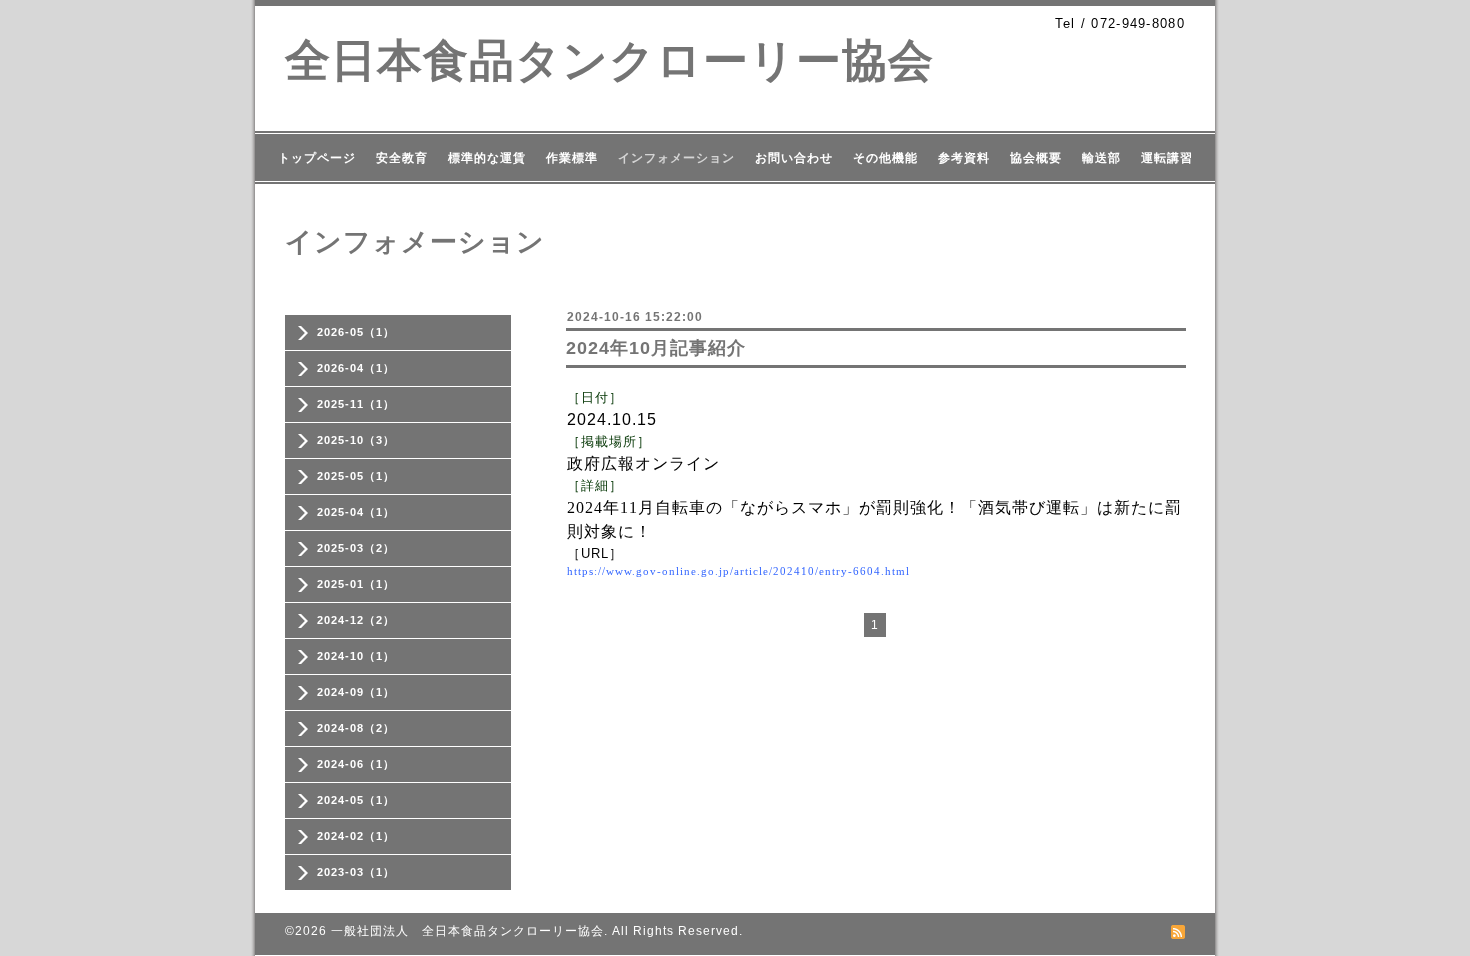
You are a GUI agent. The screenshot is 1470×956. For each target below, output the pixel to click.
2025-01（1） (356, 584)
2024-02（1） (356, 836)
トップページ (317, 158)
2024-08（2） (356, 728)
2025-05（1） (356, 476)
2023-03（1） (356, 872)
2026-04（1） (356, 368)
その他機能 (885, 158)
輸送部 (1101, 158)
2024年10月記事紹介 (656, 348)
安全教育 (402, 158)
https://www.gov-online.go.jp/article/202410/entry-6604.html (738, 571)
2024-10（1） (356, 656)
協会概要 (1036, 158)
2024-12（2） (356, 620)
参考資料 (964, 158)
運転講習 (1167, 158)
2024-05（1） (356, 800)
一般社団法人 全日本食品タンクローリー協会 (467, 931)
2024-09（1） (356, 692)
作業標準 (572, 158)
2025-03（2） (356, 548)
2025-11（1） (356, 404)
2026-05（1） (356, 332)
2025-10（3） (356, 440)
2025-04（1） (356, 512)
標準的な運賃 (487, 158)
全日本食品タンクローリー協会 (609, 60)
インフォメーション (676, 158)
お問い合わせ (794, 158)
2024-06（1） (356, 764)
